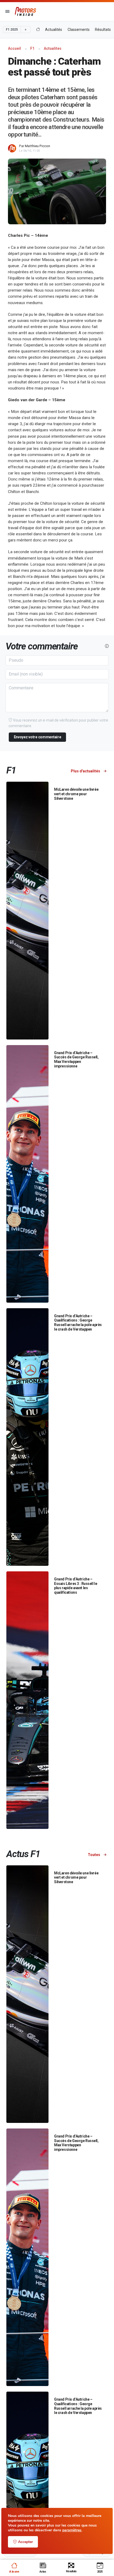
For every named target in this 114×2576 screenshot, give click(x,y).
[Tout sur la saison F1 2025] (38, 30)
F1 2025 (12, 30)
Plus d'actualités (86, 771)
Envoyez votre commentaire (38, 737)
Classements (79, 30)
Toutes (94, 1855)
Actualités (54, 30)
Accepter (25, 2542)
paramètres (72, 2530)
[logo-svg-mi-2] (25, 11)
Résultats (103, 30)
